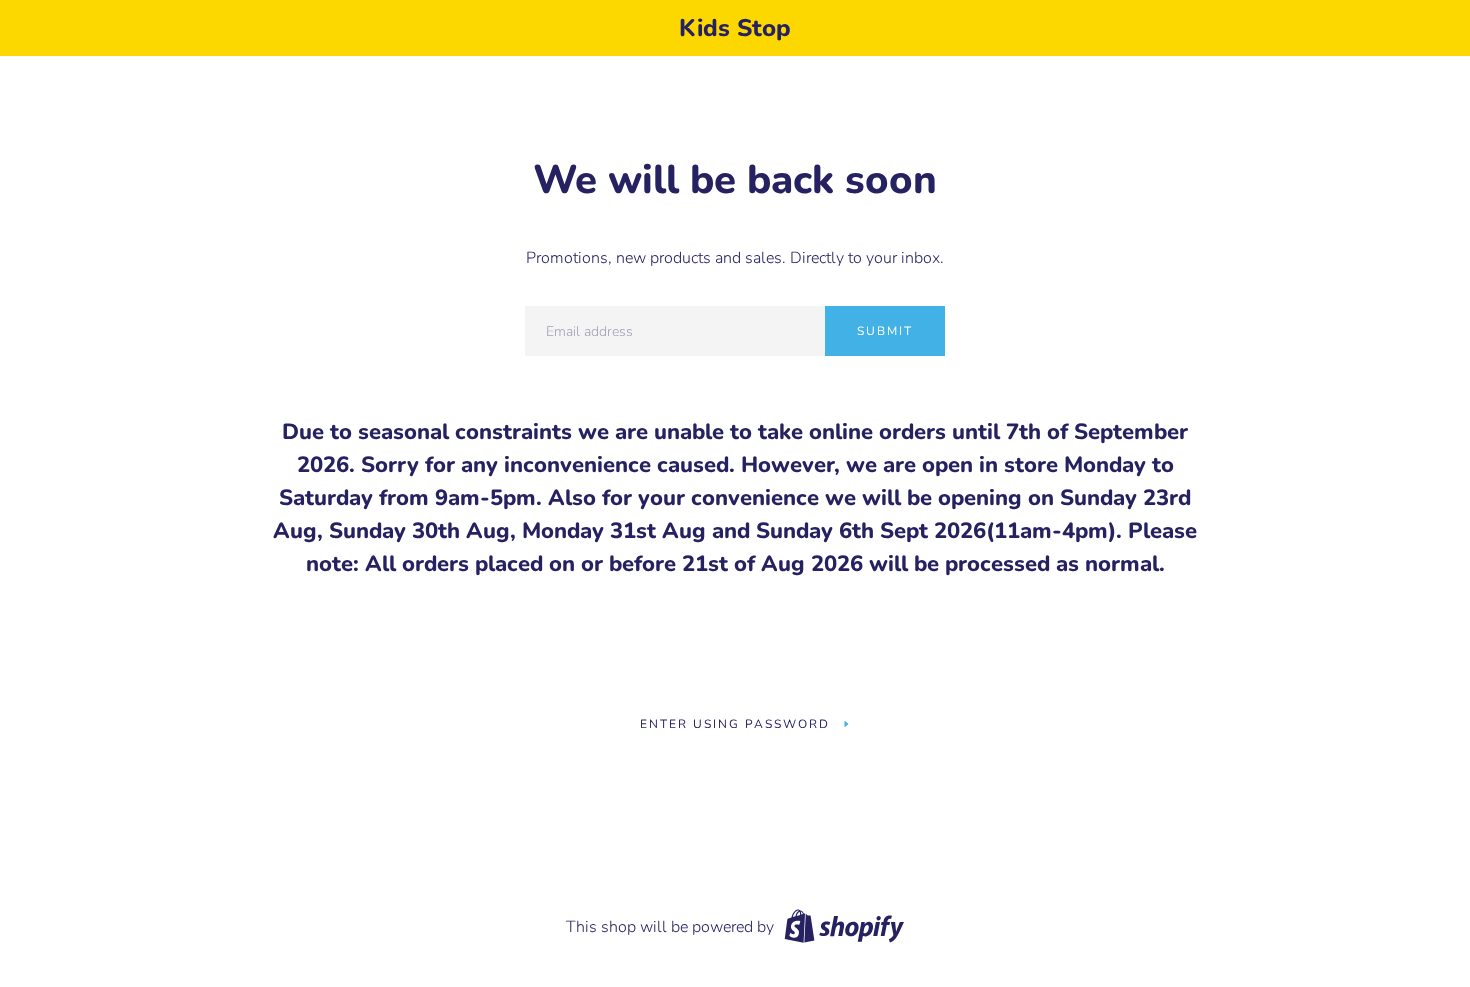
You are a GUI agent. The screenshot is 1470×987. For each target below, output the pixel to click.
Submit (885, 331)
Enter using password (735, 724)
